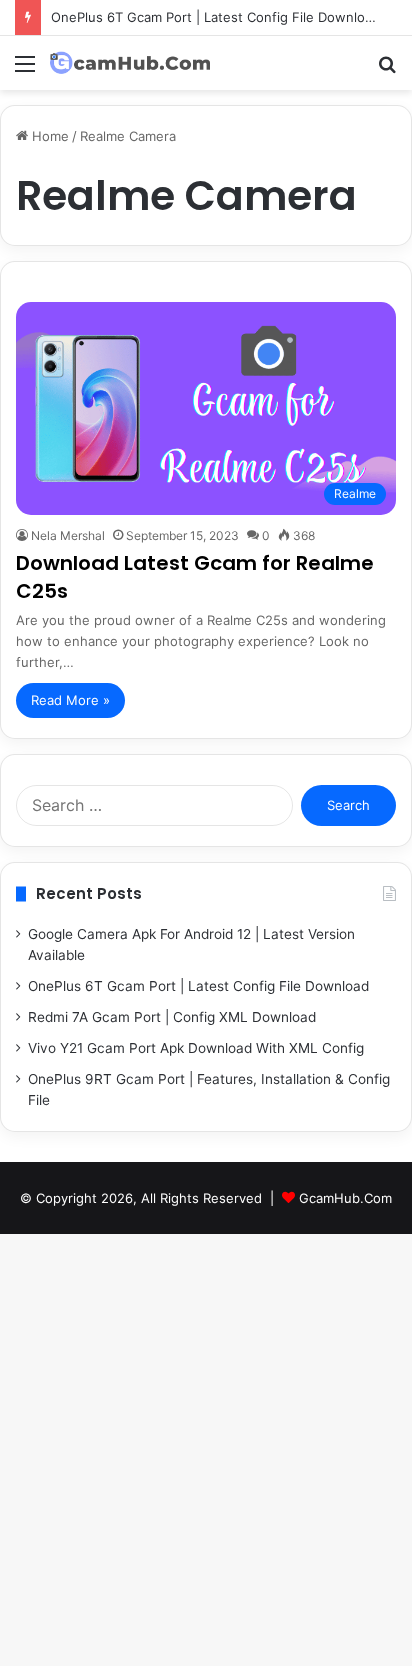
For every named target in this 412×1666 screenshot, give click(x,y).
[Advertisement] (206, 306)
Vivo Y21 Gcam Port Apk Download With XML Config (196, 1048)
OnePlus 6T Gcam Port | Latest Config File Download (215, 17)
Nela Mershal (68, 535)
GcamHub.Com (345, 1198)
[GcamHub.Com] (130, 63)
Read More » (70, 700)
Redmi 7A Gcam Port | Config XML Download (172, 1017)
